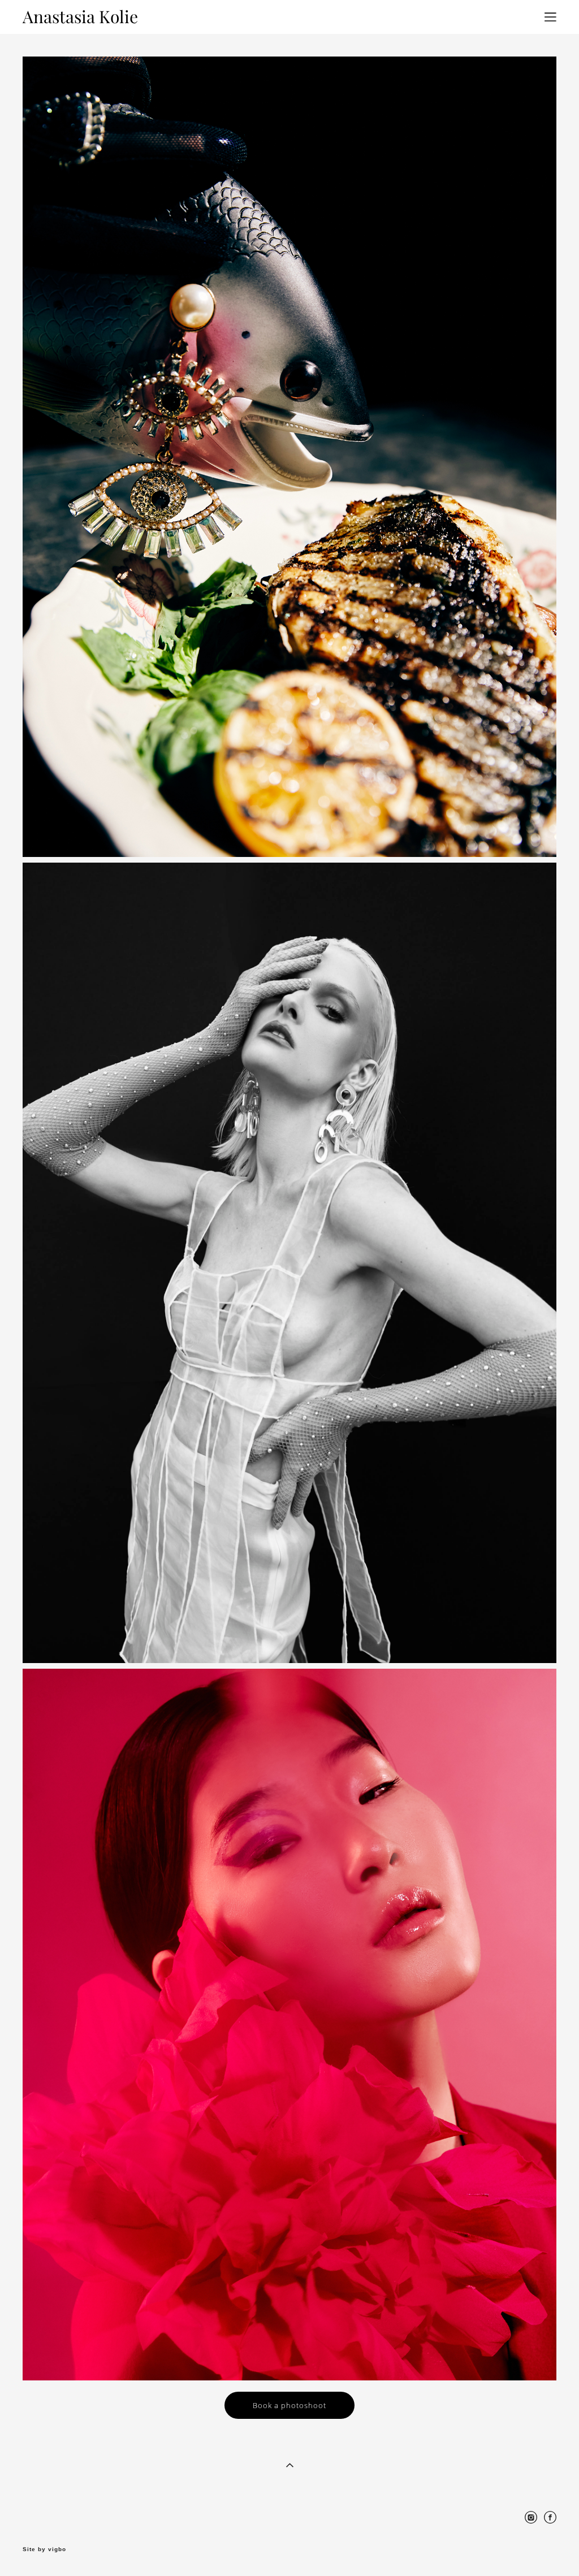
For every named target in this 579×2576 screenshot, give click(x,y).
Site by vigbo (44, 2549)
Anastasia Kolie (80, 17)
